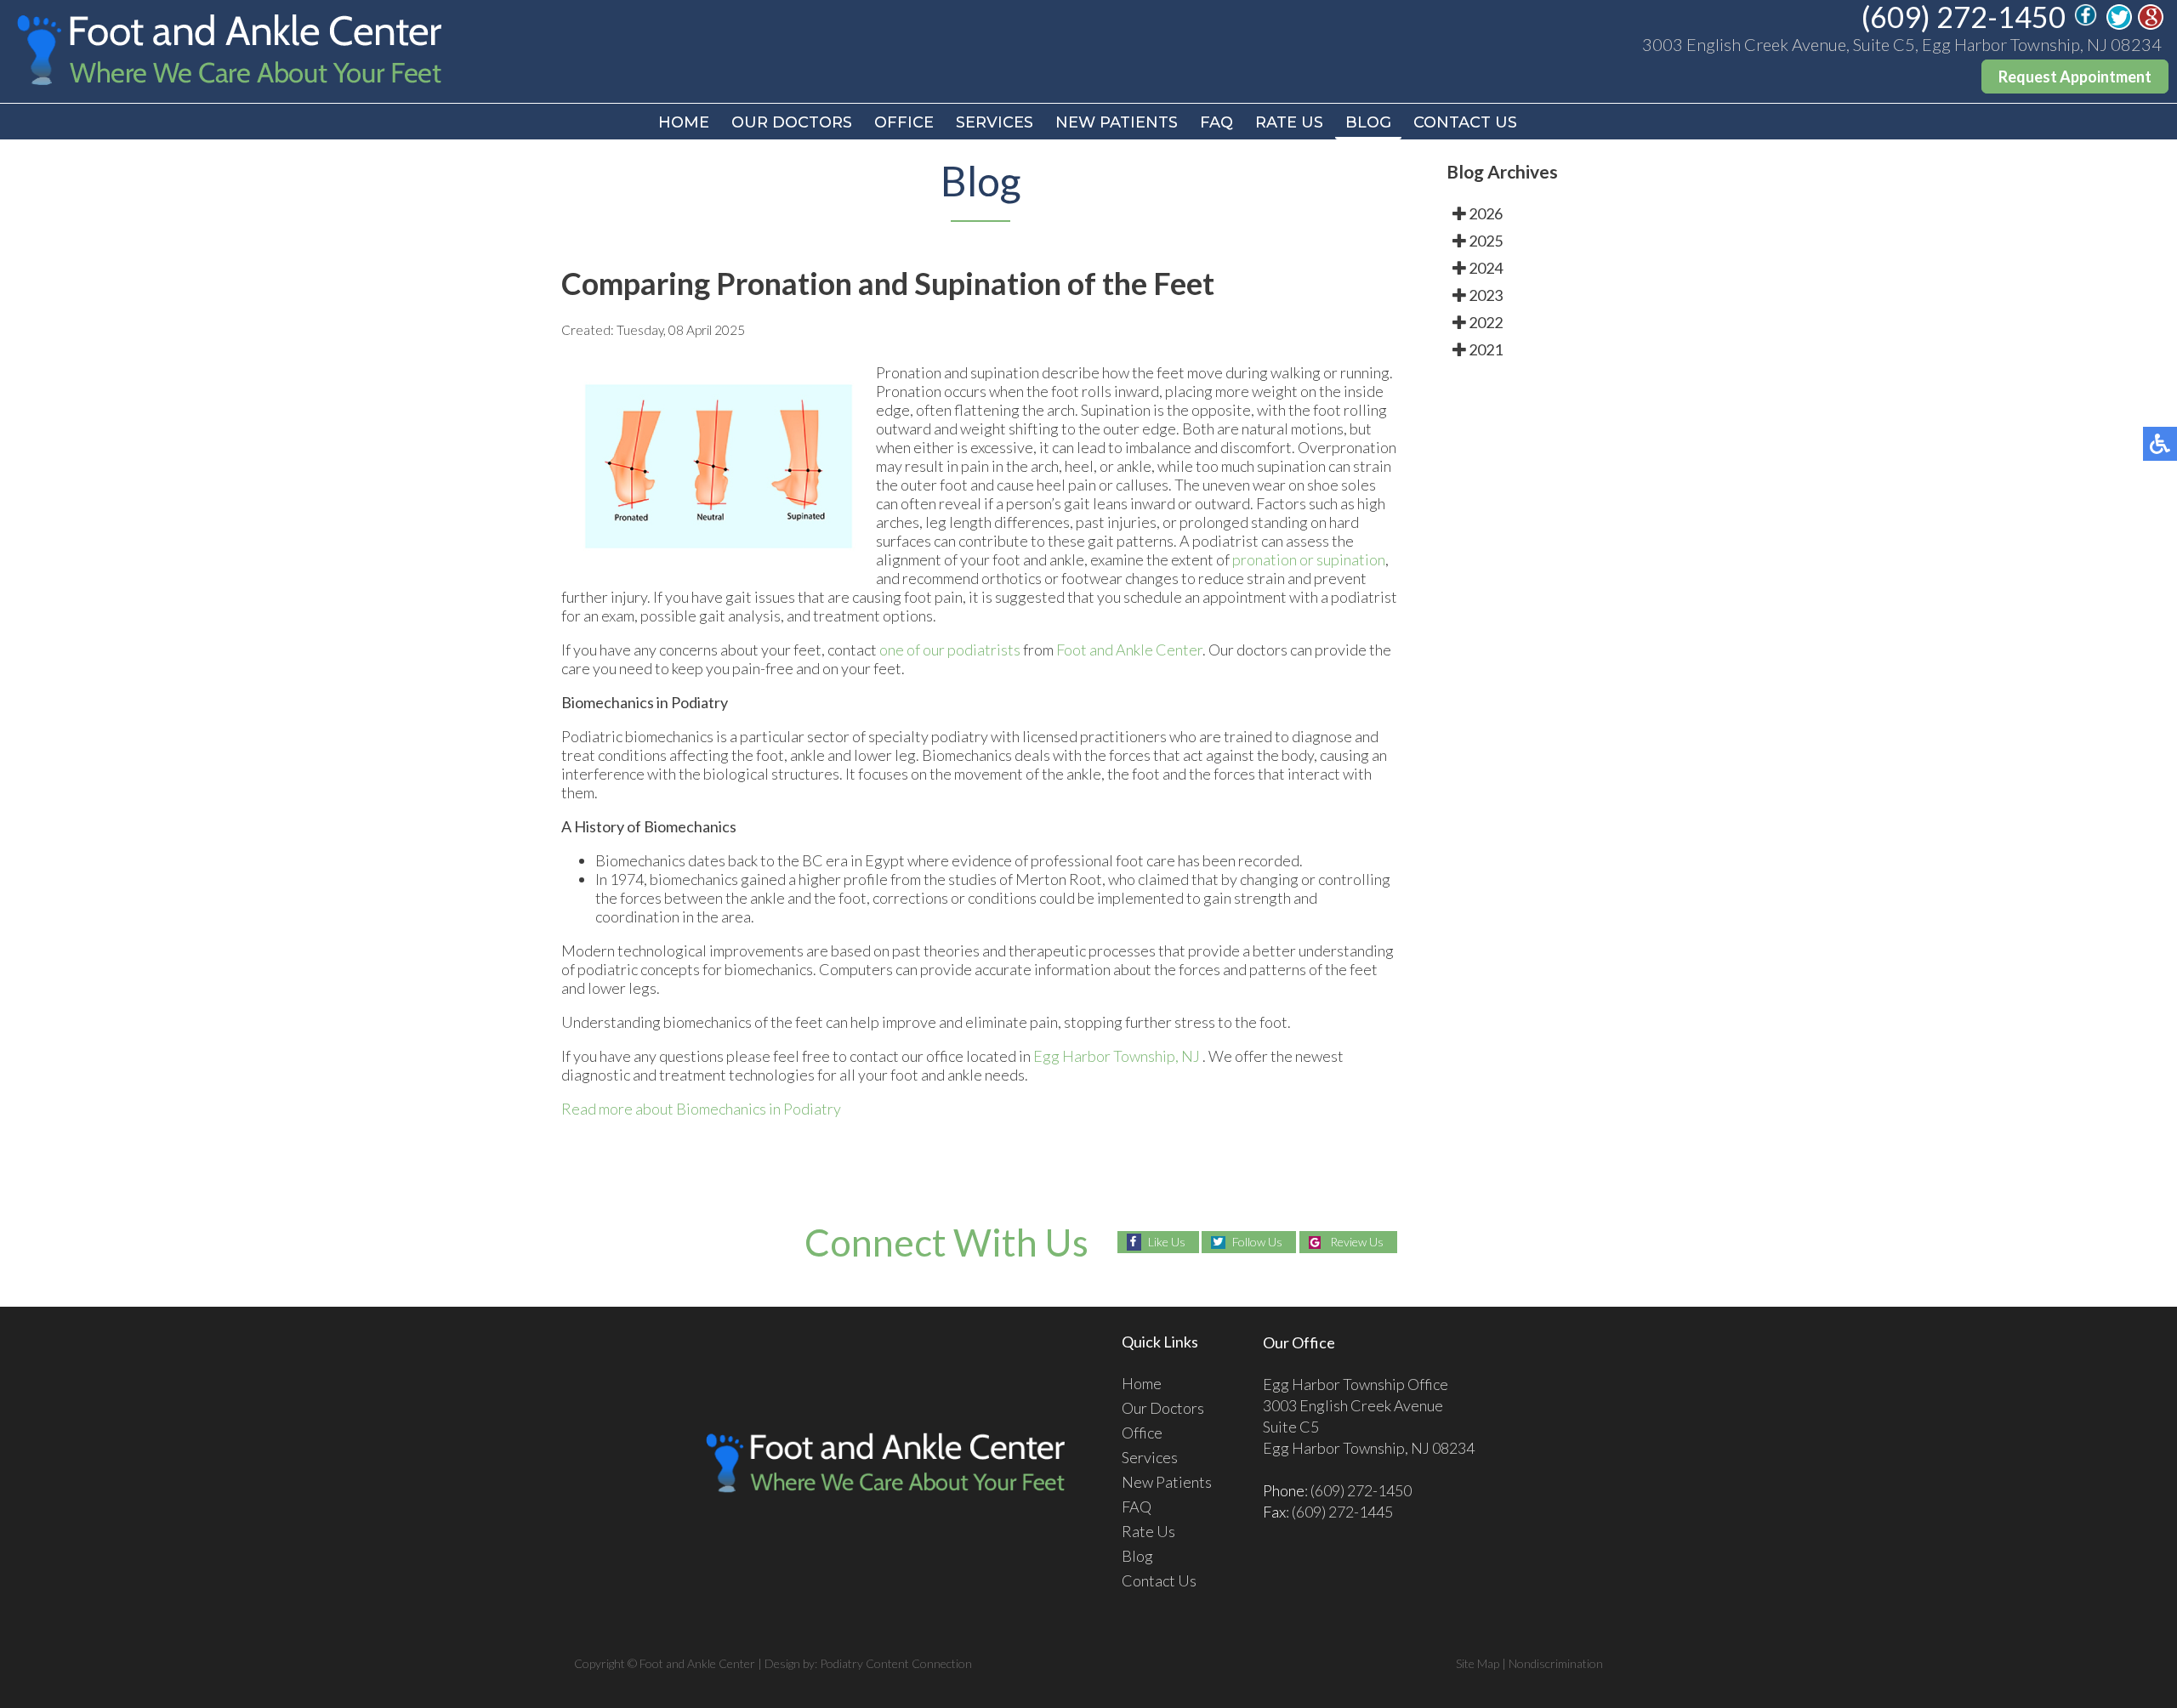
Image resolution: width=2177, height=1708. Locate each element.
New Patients (1117, 122)
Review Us (1357, 1242)
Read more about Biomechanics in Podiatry (701, 1109)
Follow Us (1257, 1242)
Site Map (1478, 1663)
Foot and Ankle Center (1129, 650)
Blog (1368, 122)
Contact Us (1465, 122)
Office (904, 122)
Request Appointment (2075, 77)
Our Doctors (792, 122)
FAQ (1216, 122)
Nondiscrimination (1556, 1663)
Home (684, 122)
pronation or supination (1309, 559)
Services (995, 122)
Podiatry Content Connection (896, 1663)
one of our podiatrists (950, 650)
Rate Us (1289, 122)
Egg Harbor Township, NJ (1117, 1056)
